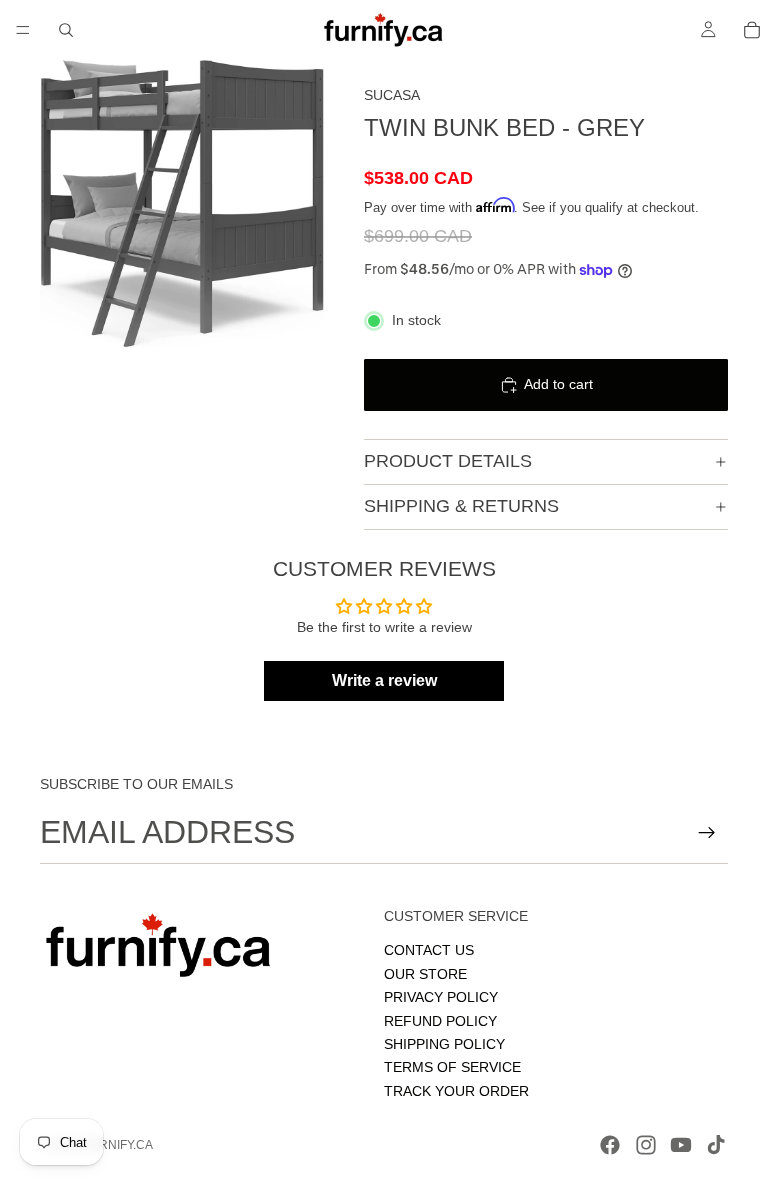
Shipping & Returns (461, 506)
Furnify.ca (118, 1145)
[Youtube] (681, 1145)
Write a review (384, 680)
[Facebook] (610, 1145)
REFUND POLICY (440, 1021)
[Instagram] (646, 1145)
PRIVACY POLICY (441, 997)
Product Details (448, 461)
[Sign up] (707, 833)
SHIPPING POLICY (444, 1044)
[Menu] (23, 30)
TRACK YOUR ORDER (456, 1091)
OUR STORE (425, 974)
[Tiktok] (716, 1145)
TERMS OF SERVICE (452, 1068)
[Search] (66, 30)
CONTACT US (429, 951)
